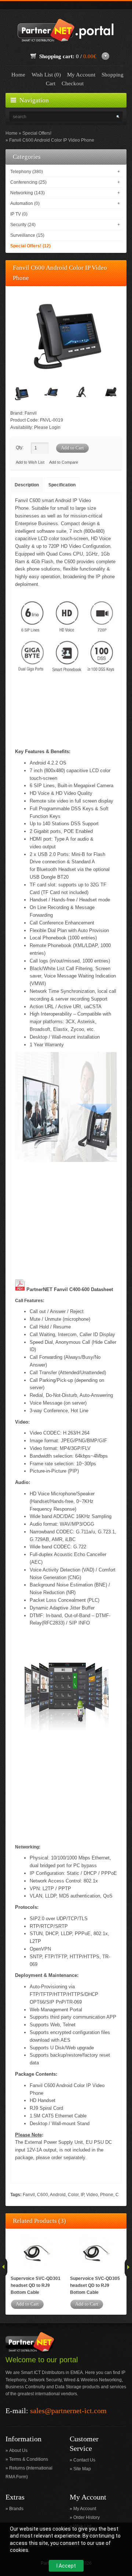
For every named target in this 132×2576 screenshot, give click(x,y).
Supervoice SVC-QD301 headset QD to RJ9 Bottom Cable (36, 2285)
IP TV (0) (19, 214)
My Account (81, 75)
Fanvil (31, 413)
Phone (107, 2195)
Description (27, 485)
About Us (18, 2450)
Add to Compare (64, 462)
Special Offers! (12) (30, 246)
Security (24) (23, 225)
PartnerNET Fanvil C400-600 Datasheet (70, 1289)
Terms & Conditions (29, 2459)
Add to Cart (27, 2304)
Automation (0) (25, 203)
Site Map (82, 2469)
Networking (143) (27, 193)
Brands (16, 2509)
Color (73, 2195)
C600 (43, 2195)
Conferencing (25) (28, 182)
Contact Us (84, 2460)
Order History (87, 2517)
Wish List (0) (46, 75)
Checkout (73, 83)
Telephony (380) (27, 172)
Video (92, 2195)
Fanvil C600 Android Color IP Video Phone (52, 140)
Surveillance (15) (27, 235)
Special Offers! (37, 133)
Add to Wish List (30, 462)
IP (82, 2195)
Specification (62, 485)
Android (58, 2195)
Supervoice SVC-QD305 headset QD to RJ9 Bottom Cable (95, 2285)
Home (18, 75)
